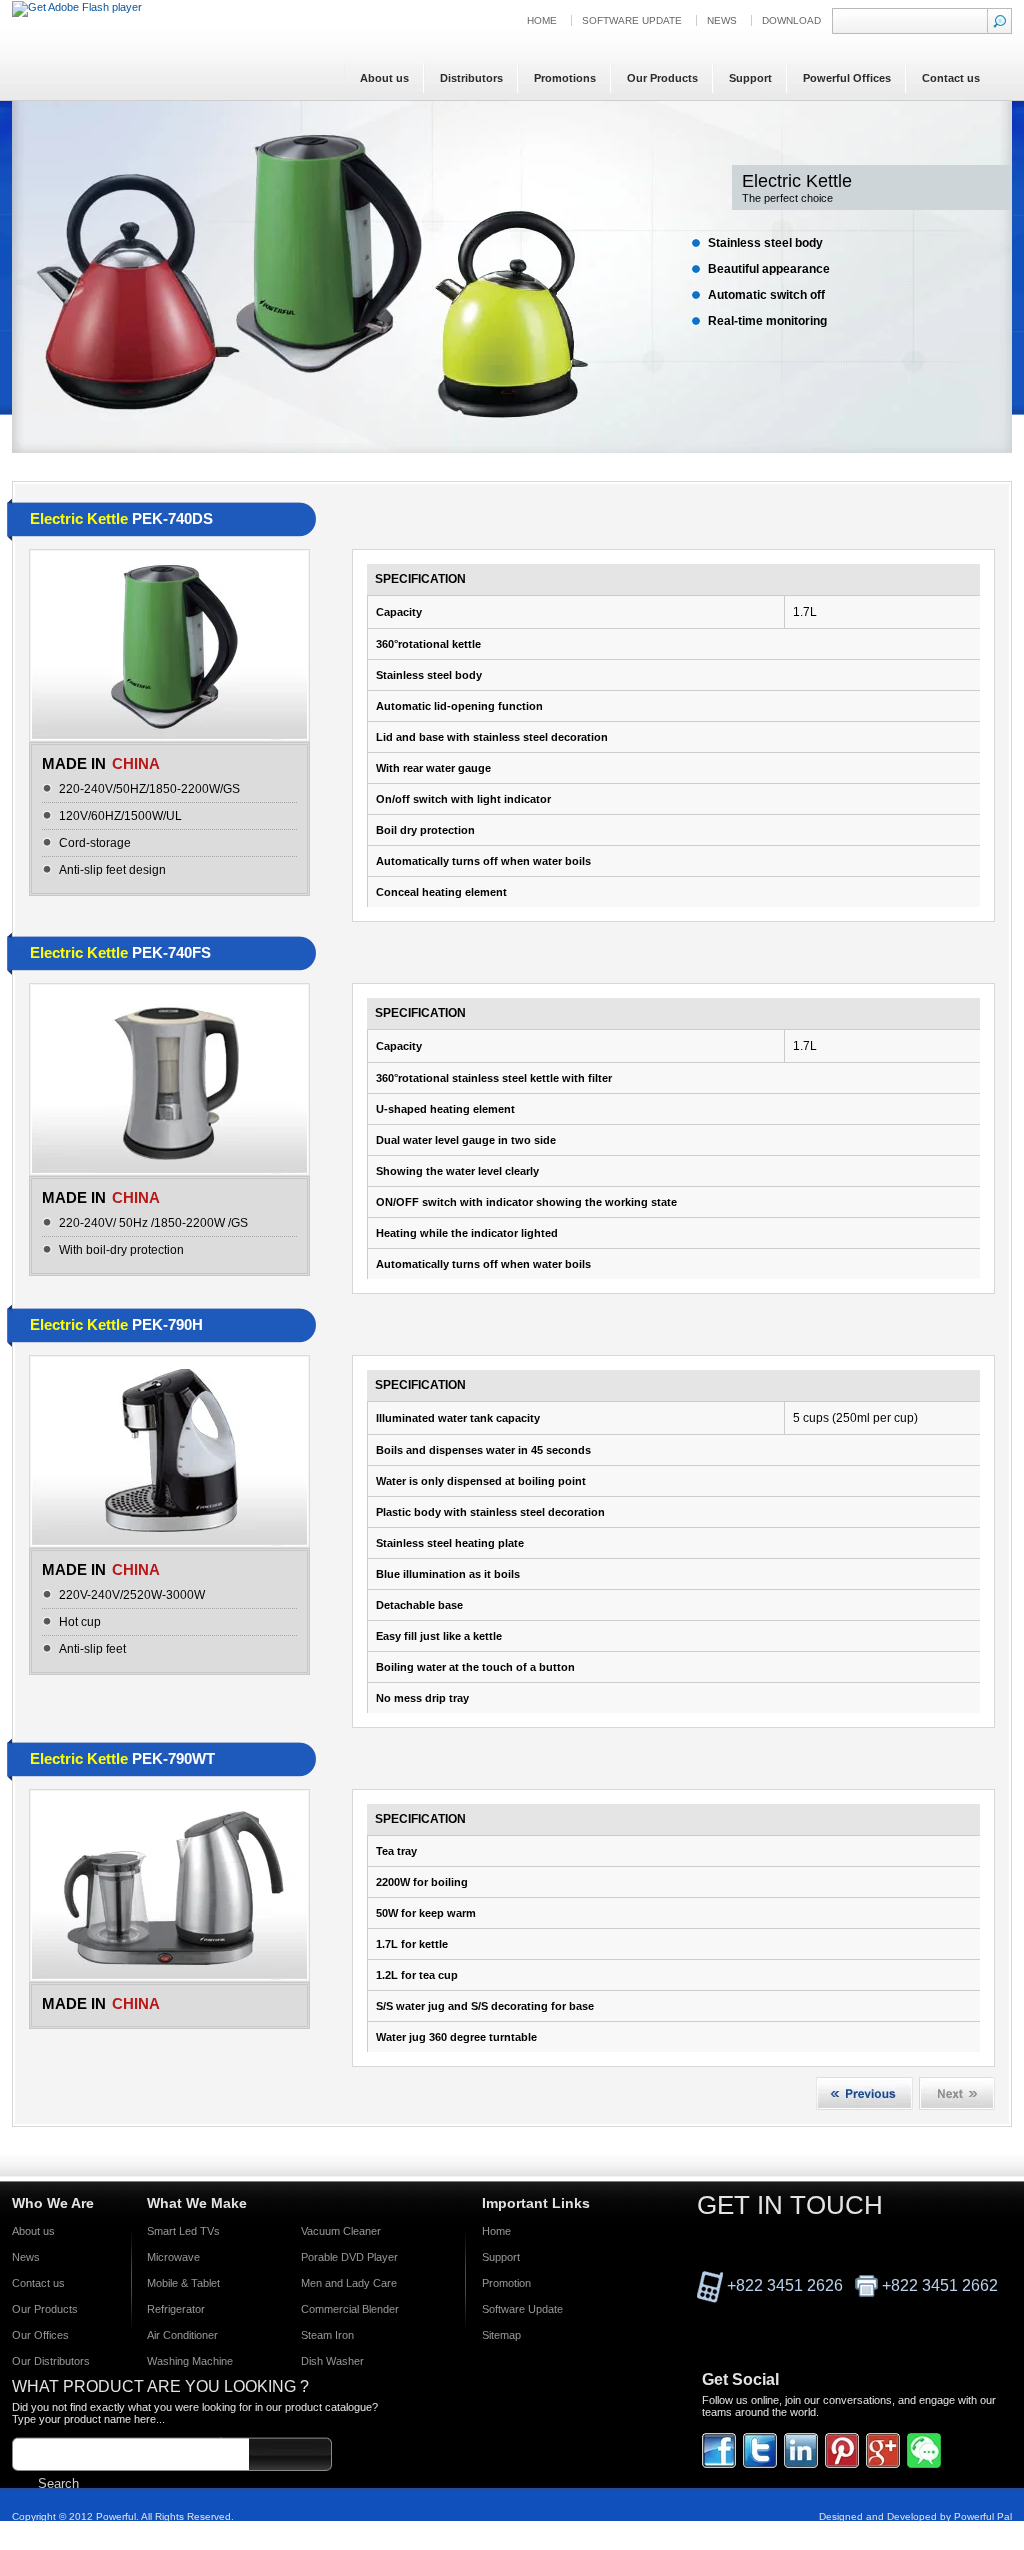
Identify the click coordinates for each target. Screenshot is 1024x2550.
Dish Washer (332, 2361)
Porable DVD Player (349, 2257)
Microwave (173, 2257)
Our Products (45, 2309)
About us (33, 2231)
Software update (632, 20)
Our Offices (40, 2335)
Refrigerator (176, 2309)
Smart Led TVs (183, 2231)
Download (791, 20)
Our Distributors (51, 2361)
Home (542, 20)
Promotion (506, 2283)
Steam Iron (327, 2335)
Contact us (38, 2283)
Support (501, 2257)
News (722, 20)
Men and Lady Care (349, 2283)
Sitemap (501, 2335)
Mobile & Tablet (183, 2283)
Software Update (522, 2309)
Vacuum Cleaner (341, 2231)
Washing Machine (190, 2361)
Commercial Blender (350, 2309)
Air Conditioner (182, 2335)
